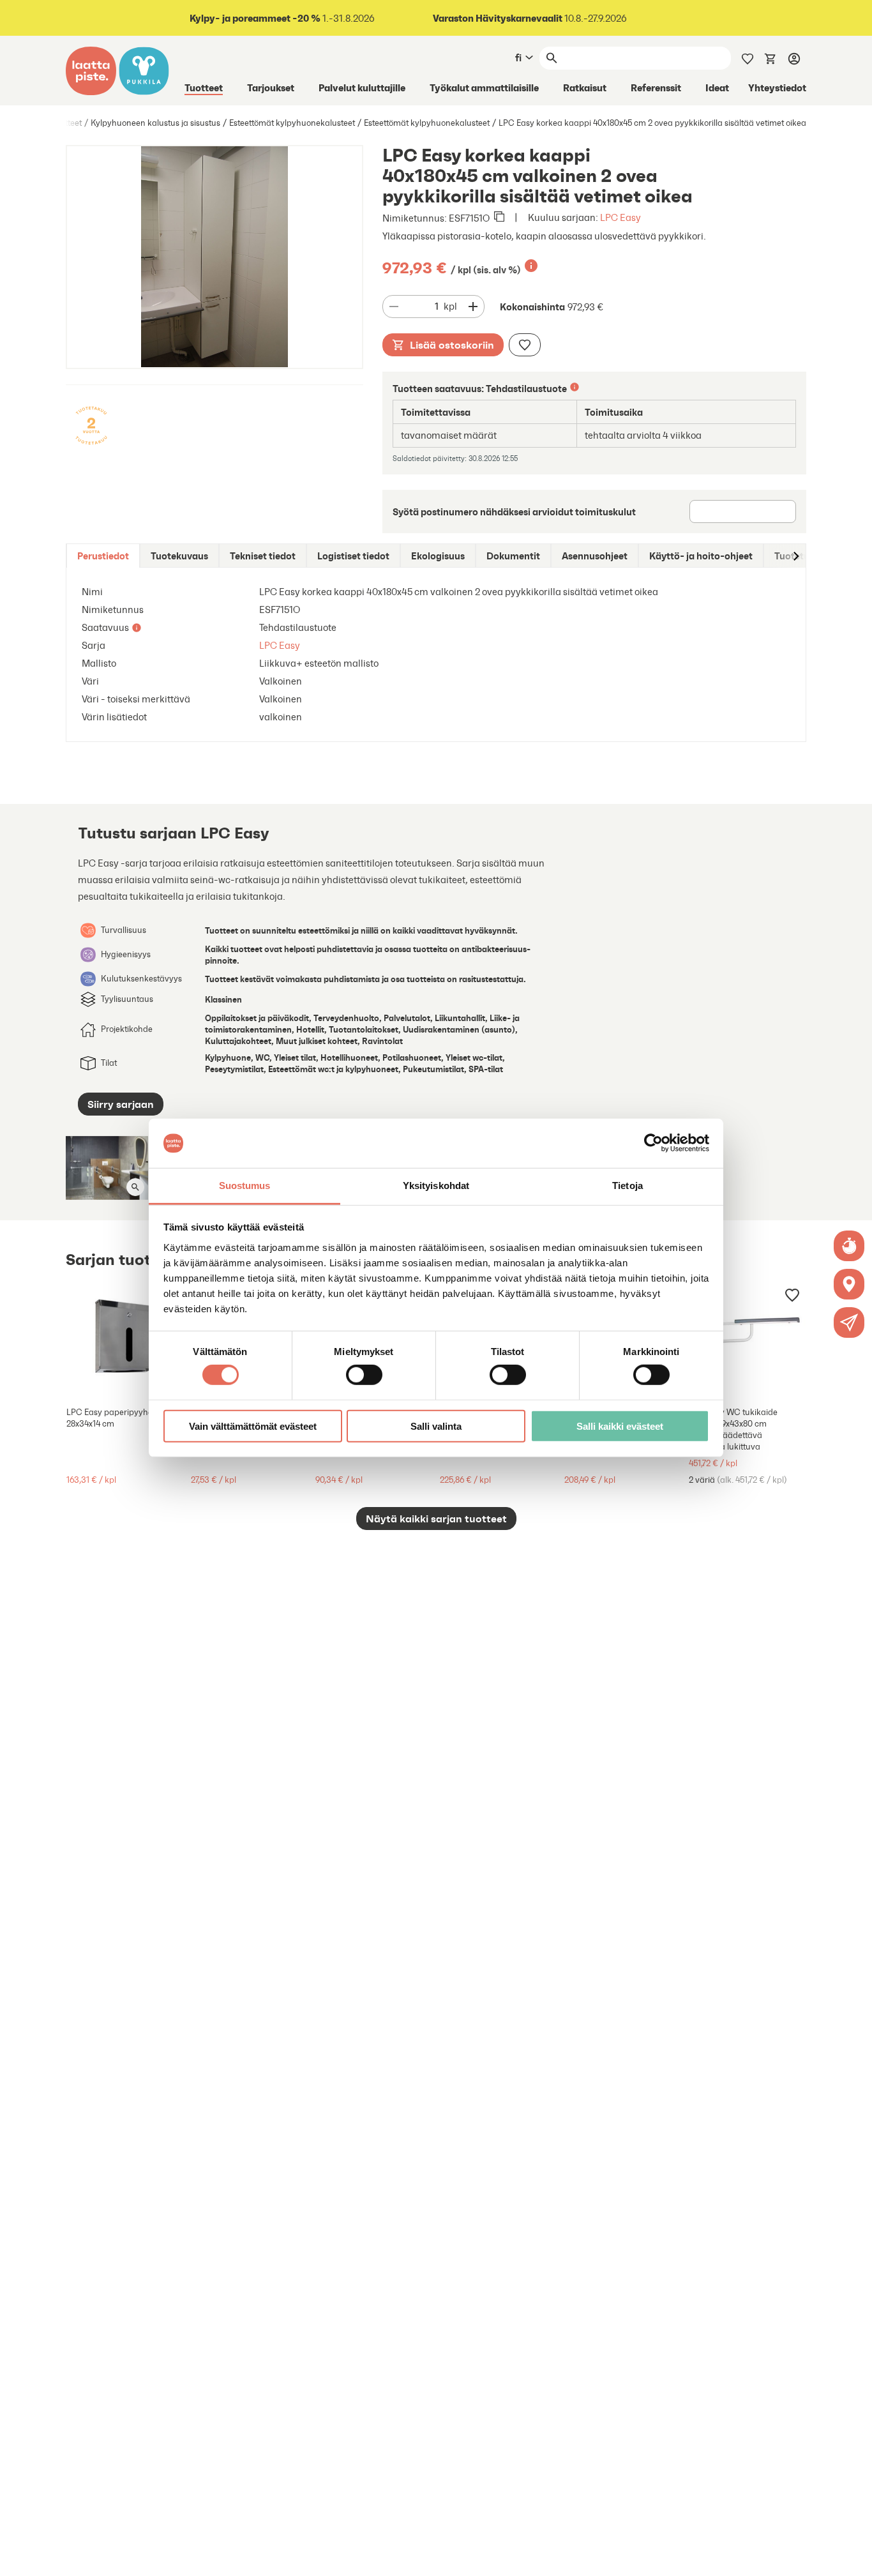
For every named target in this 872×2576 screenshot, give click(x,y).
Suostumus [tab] (245, 1186)
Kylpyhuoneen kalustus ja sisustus (155, 123)
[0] (771, 57)
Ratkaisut (585, 87)
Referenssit (656, 87)
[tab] (103, 556)
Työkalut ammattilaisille (484, 87)
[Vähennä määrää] (394, 307)
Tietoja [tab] (628, 1186)
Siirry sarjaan (121, 1104)
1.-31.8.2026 (282, 18)
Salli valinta (436, 1426)
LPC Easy (620, 217)
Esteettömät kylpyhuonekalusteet (292, 123)
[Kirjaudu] (794, 58)
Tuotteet (204, 87)
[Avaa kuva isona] (135, 1187)
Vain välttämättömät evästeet (253, 1426)
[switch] (364, 1375)
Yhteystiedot (777, 87)
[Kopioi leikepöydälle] (499, 218)
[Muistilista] (748, 57)
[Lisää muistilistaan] (525, 345)
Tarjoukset (271, 87)
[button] (849, 1322)
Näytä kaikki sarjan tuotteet (436, 1519)
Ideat (717, 87)
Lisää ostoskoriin (452, 345)
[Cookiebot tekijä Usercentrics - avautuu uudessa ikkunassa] (653, 1143)
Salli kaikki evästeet (620, 1426)
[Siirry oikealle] (795, 556)
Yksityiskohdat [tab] (436, 1186)
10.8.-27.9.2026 (530, 18)
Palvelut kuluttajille (362, 87)
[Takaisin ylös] (853, 2557)
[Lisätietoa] (531, 266)
